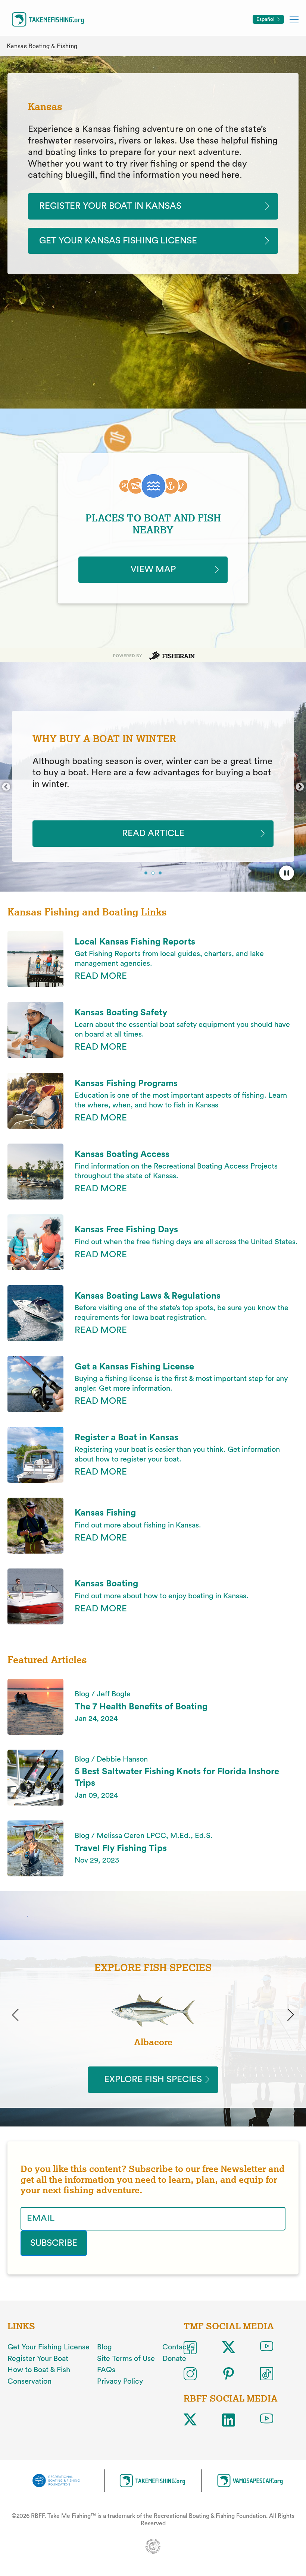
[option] (153, 786)
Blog (104, 2347)
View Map (153, 570)
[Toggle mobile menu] (294, 19)
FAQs (106, 2370)
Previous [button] (6, 787)
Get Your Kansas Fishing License (118, 241)
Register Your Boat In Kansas (110, 206)
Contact (176, 2347)
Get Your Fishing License (49, 2347)
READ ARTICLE (153, 833)
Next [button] (300, 787)
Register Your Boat (38, 2359)
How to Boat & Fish (39, 2370)
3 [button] (161, 874)
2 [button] (153, 873)
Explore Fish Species (153, 2080)
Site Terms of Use (126, 2359)
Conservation (29, 2381)
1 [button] (147, 874)
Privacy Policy (120, 2381)
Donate (174, 2359)
